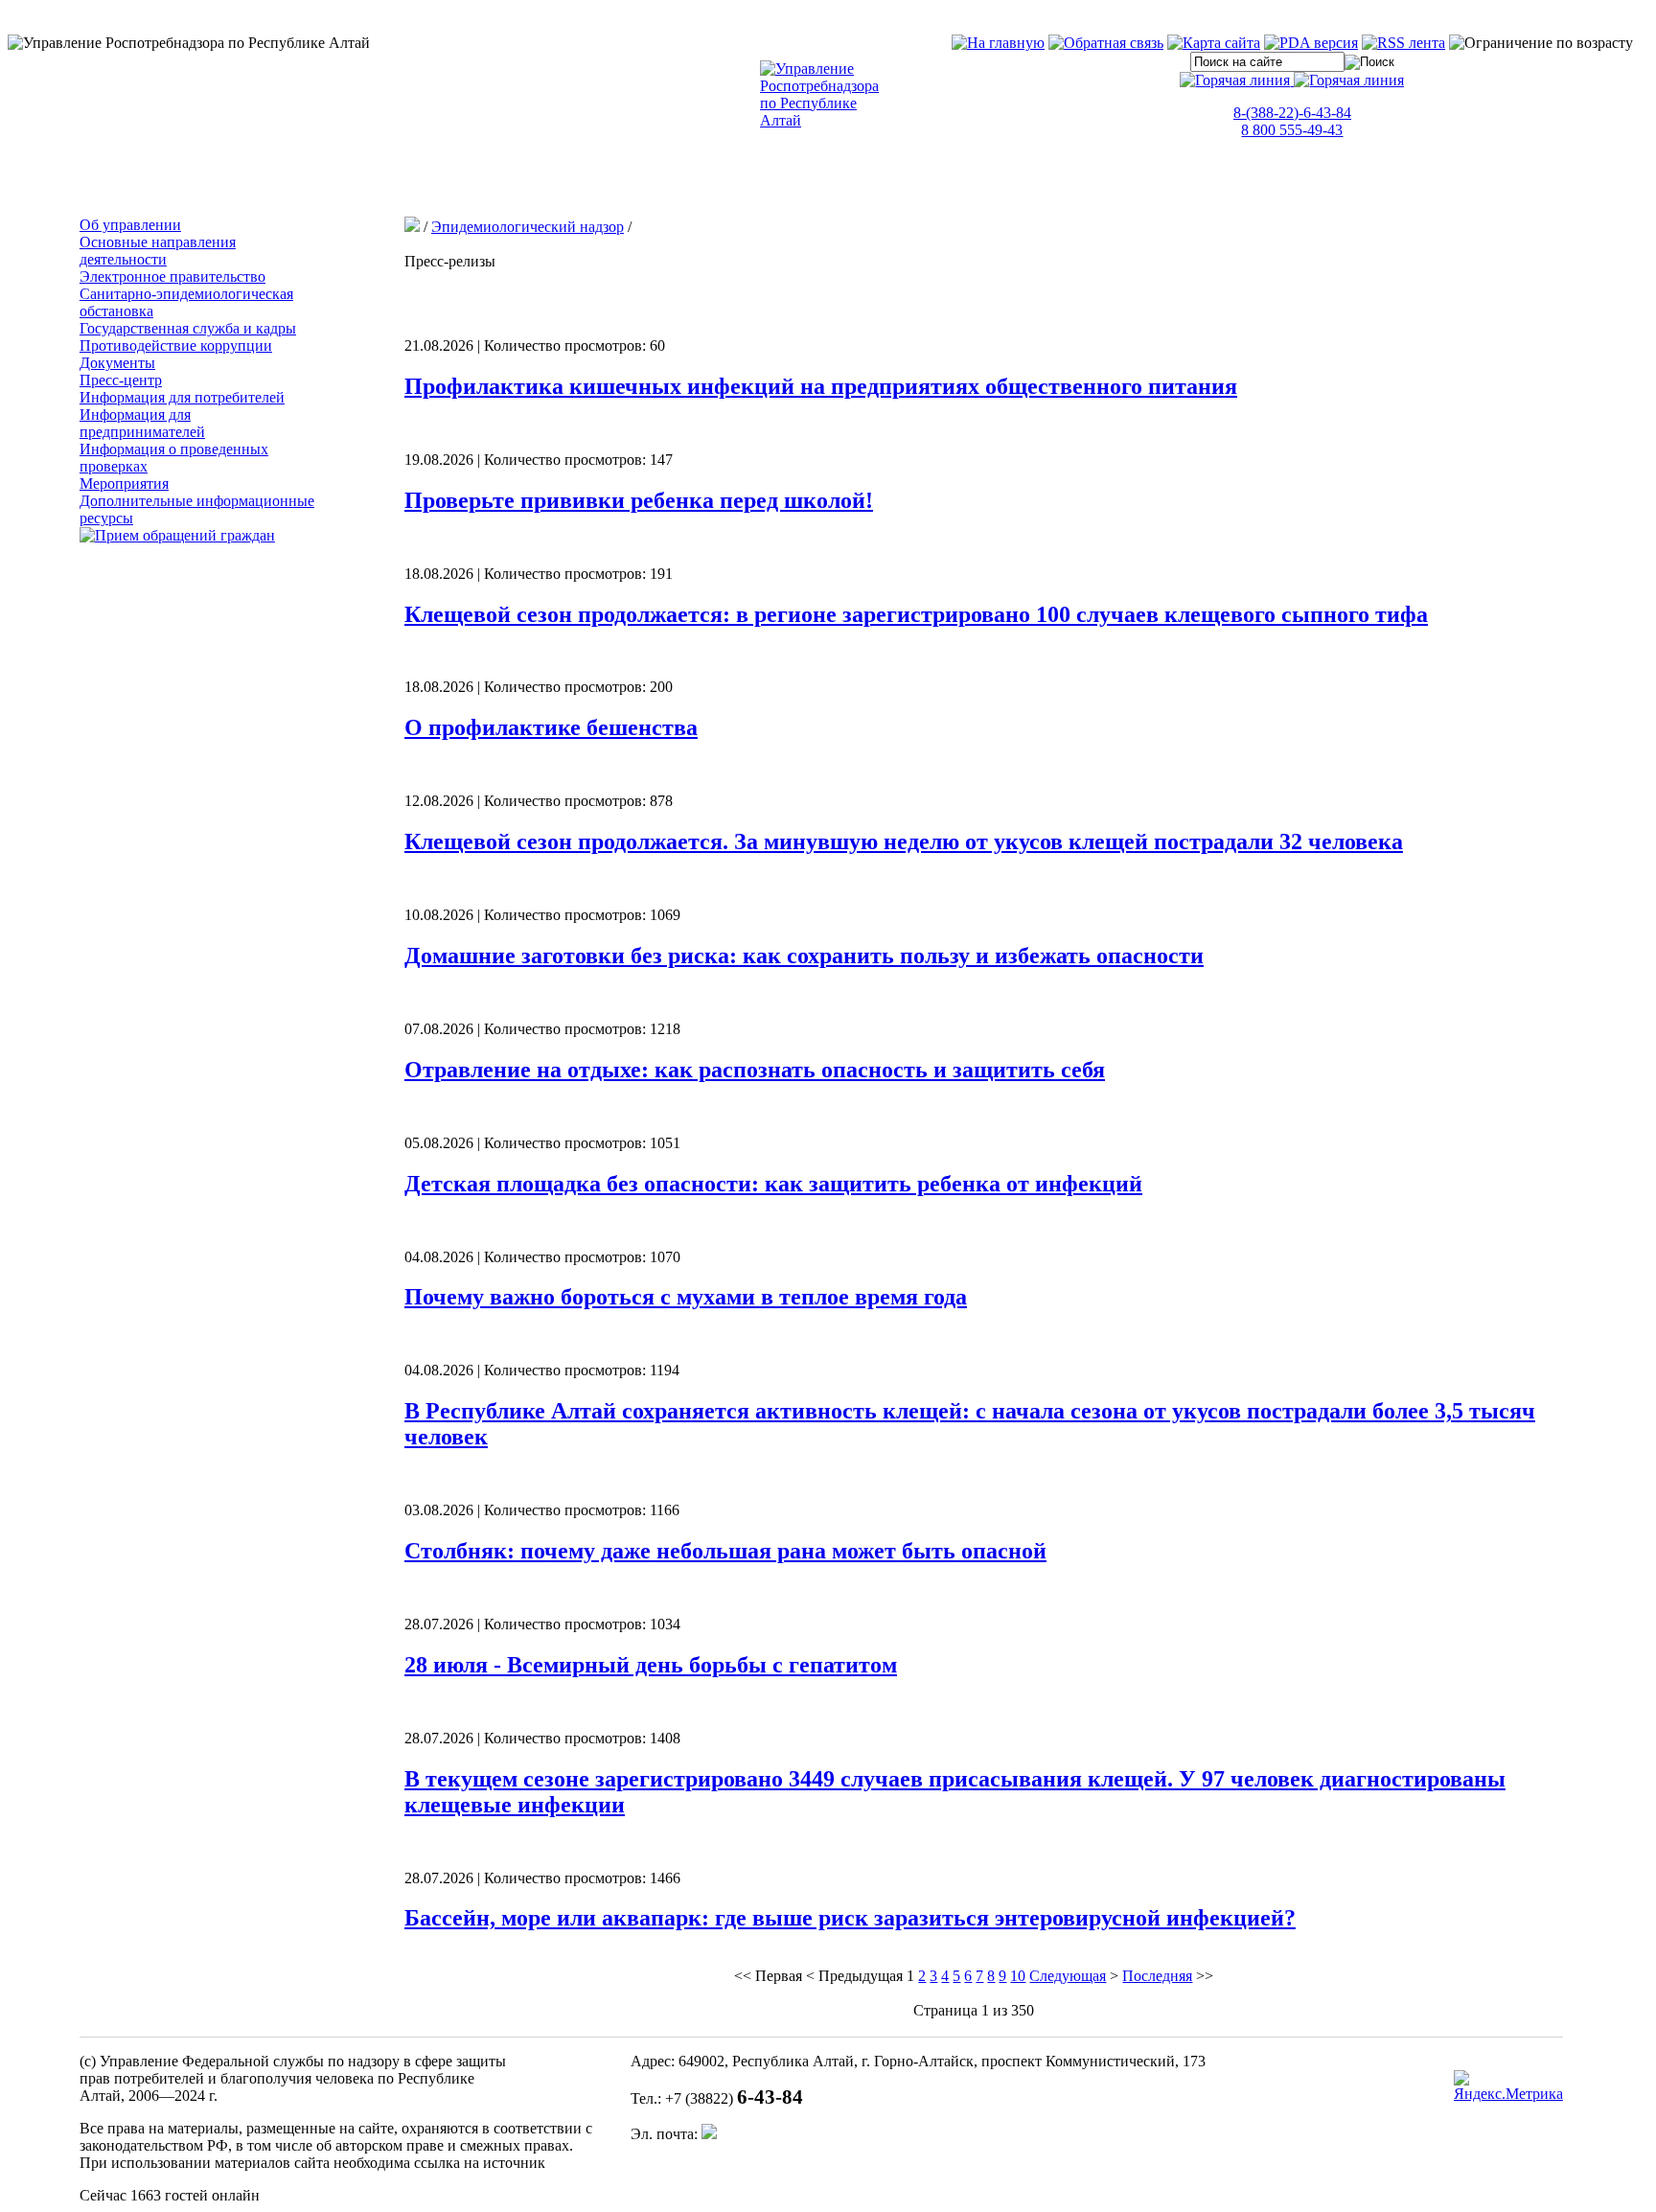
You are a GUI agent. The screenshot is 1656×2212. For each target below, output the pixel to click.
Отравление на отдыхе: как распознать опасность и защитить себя (755, 1070)
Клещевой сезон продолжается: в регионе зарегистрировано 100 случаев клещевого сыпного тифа (916, 614)
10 (1018, 1976)
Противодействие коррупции (176, 346)
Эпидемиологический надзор (528, 227)
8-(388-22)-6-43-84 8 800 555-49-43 (1292, 121)
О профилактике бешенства (551, 727)
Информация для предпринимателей (142, 423)
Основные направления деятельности (158, 251)
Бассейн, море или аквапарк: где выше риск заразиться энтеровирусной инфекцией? (850, 1918)
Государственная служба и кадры (188, 328)
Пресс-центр (121, 380)
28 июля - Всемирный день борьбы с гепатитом (651, 1665)
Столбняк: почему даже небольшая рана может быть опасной (725, 1551)
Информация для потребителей (182, 397)
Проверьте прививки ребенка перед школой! (639, 500)
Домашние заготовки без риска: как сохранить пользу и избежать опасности (804, 956)
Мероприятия (124, 484)
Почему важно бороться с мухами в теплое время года (686, 1297)
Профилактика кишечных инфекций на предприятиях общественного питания (821, 386)
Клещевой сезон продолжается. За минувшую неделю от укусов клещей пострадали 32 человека (904, 841)
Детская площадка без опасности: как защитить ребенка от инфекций (773, 1184)
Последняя (1157, 1976)
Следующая (1068, 1976)
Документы (117, 363)
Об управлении (130, 225)
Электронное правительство (172, 276)
